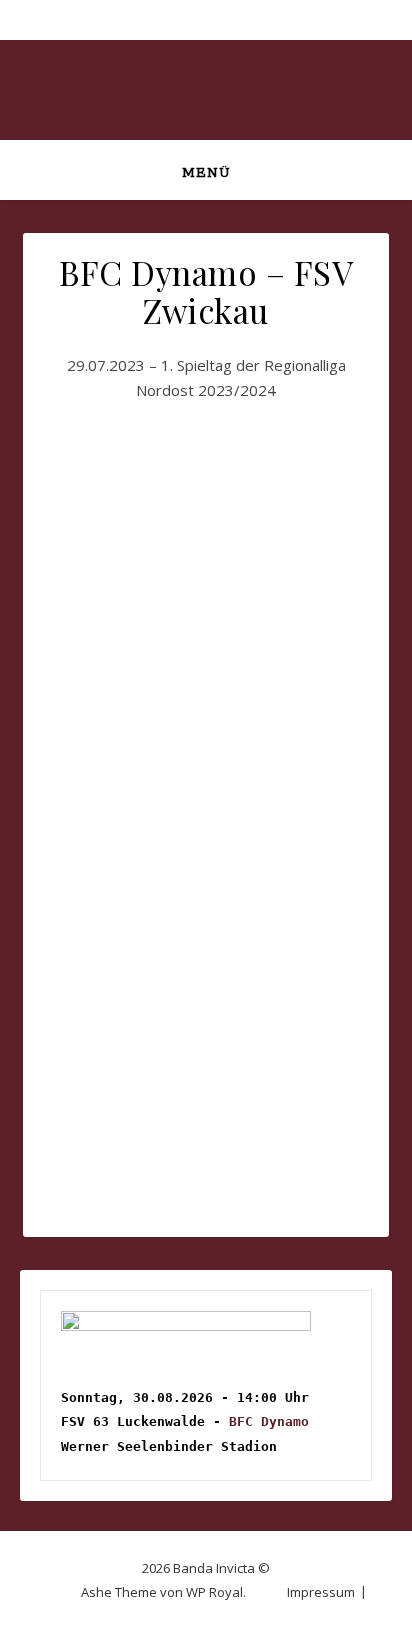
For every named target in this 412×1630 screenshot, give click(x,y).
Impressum (321, 1592)
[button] (123, 495)
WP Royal (214, 1592)
